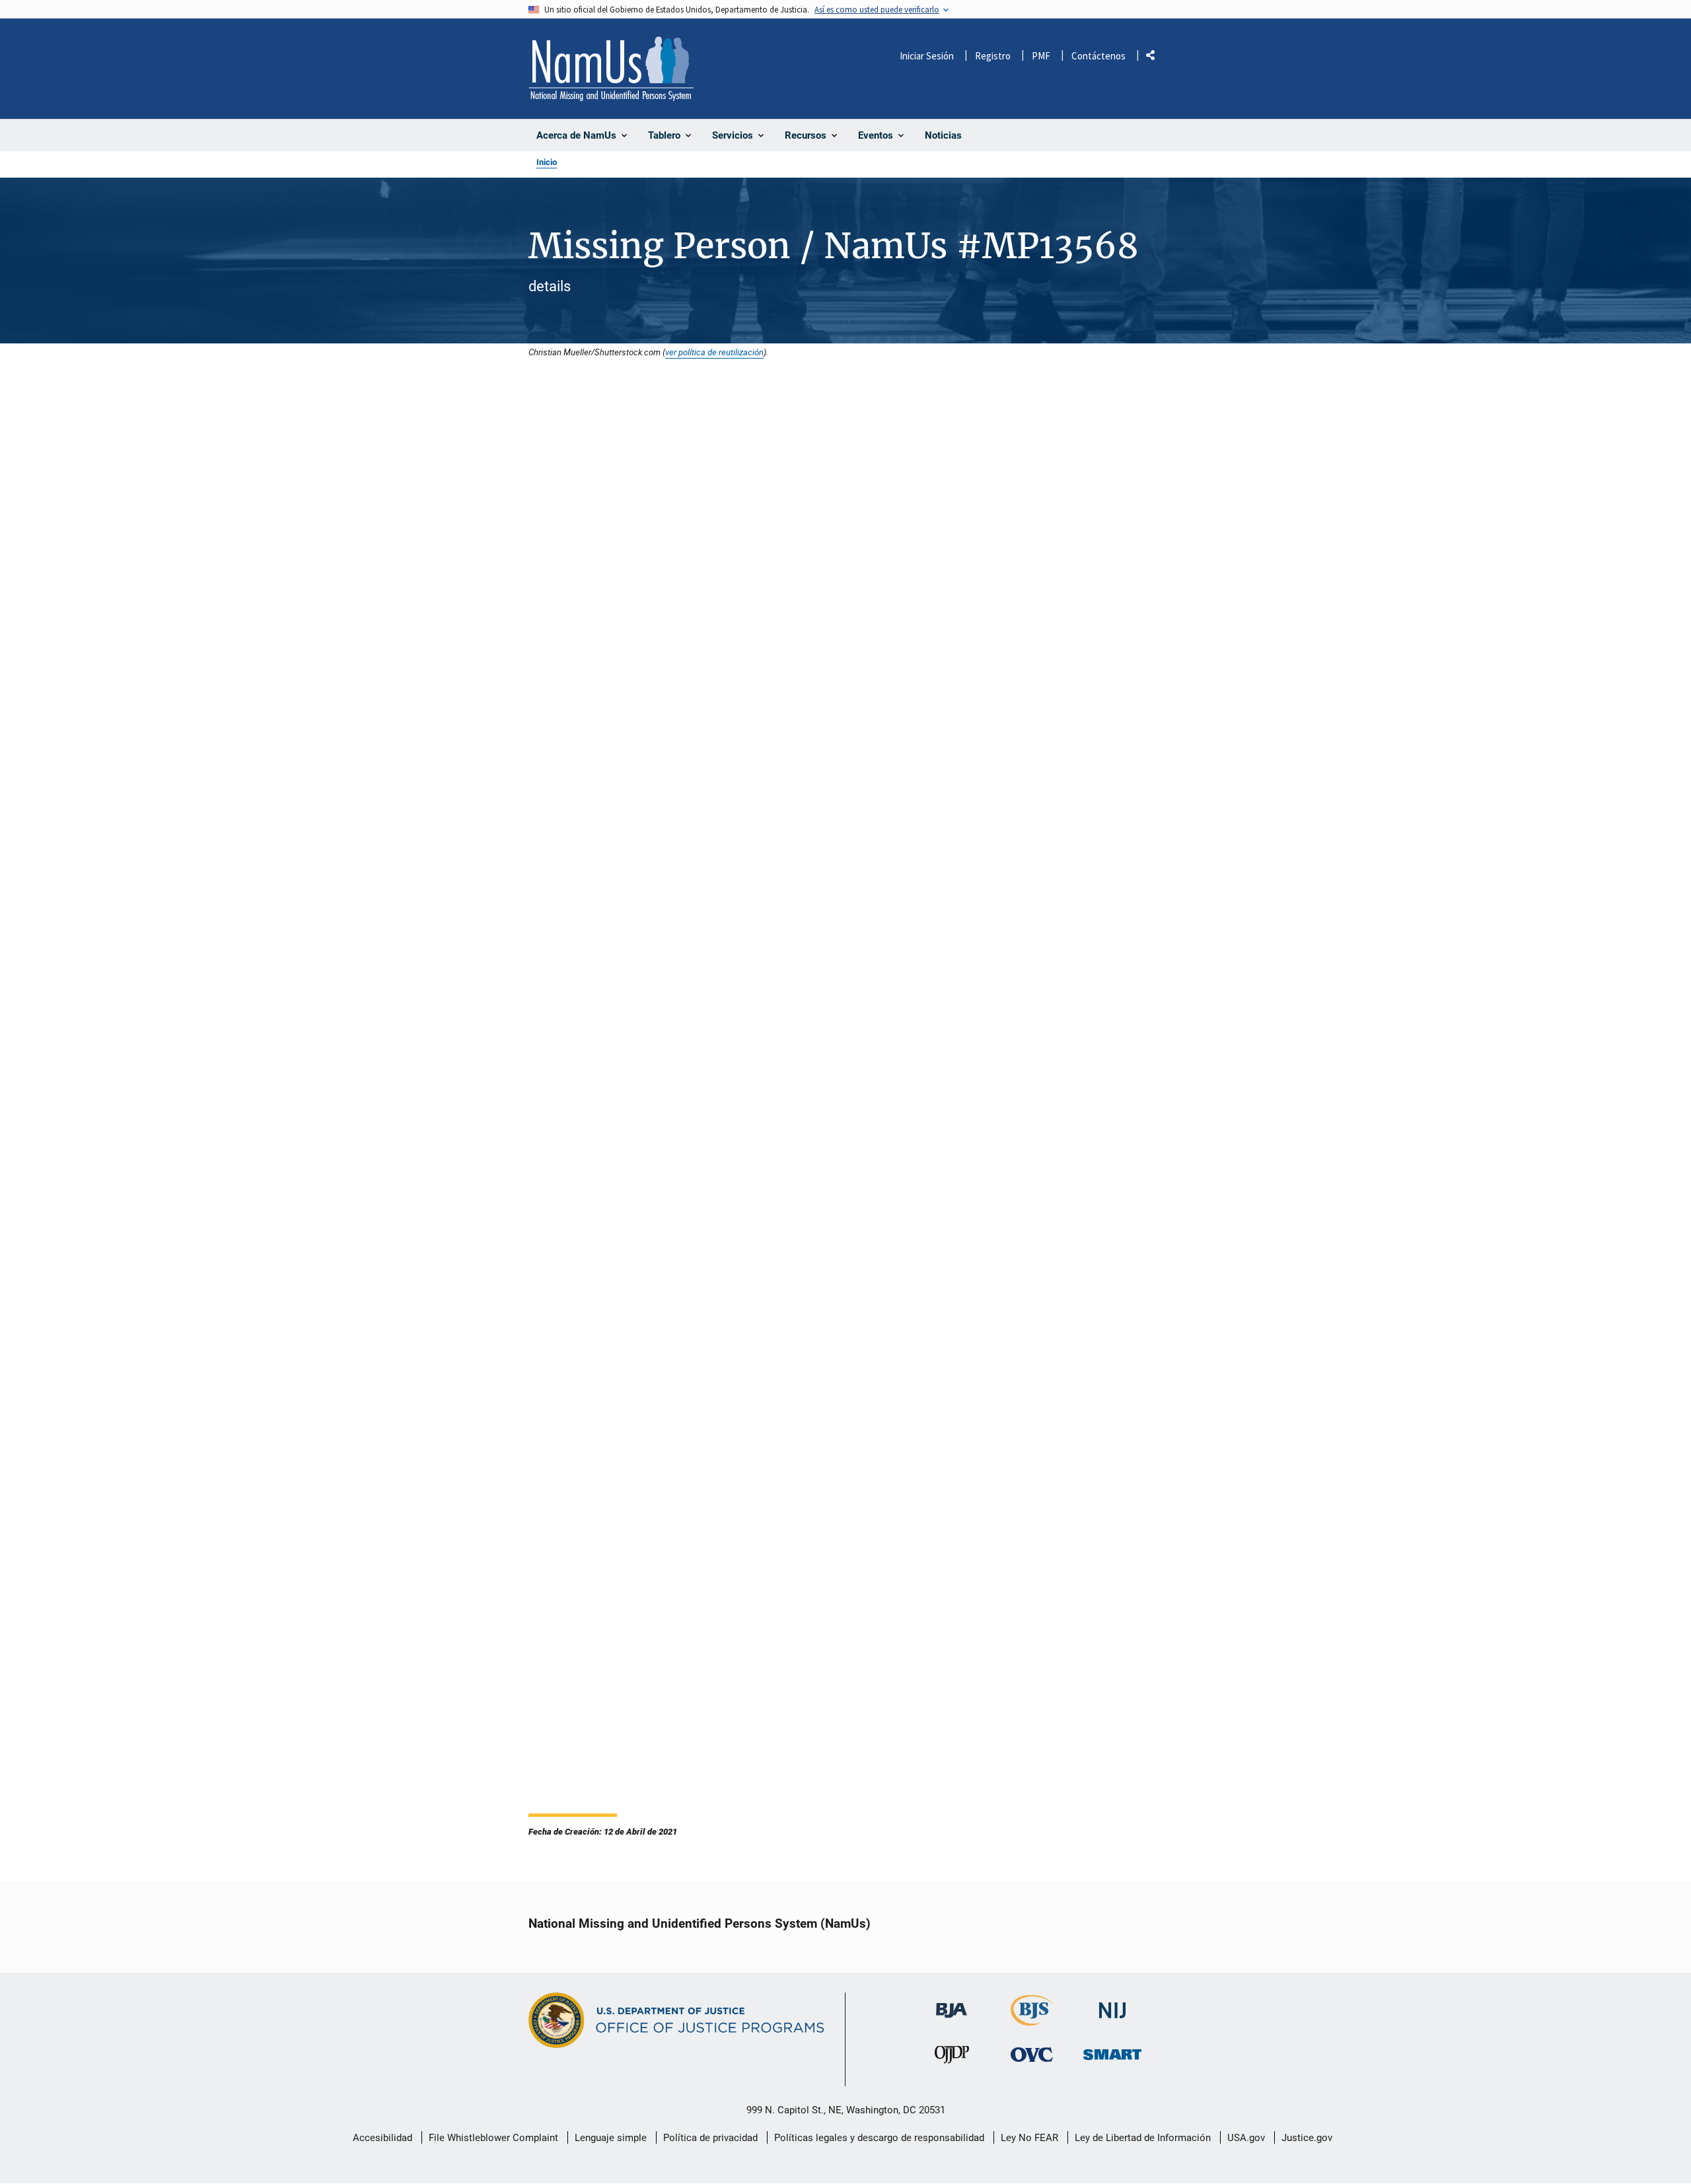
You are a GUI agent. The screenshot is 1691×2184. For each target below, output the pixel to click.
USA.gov (1246, 2138)
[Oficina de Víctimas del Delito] (1032, 2055)
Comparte (1155, 58)
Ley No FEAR (1029, 2138)
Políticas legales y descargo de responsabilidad (879, 2138)
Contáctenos (1098, 56)
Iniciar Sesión (927, 56)
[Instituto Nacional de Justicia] (1112, 2005)
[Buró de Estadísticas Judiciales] (1032, 2020)
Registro (993, 56)
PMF (1041, 56)
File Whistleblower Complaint (493, 2138)
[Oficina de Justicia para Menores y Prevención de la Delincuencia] (952, 2058)
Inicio (547, 162)
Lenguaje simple (611, 2138)
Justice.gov (1307, 2138)
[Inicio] (611, 69)
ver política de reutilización (714, 352)
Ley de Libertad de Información (1143, 2138)
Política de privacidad (710, 2138)
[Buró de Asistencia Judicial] (952, 2004)
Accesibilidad (382, 2138)
